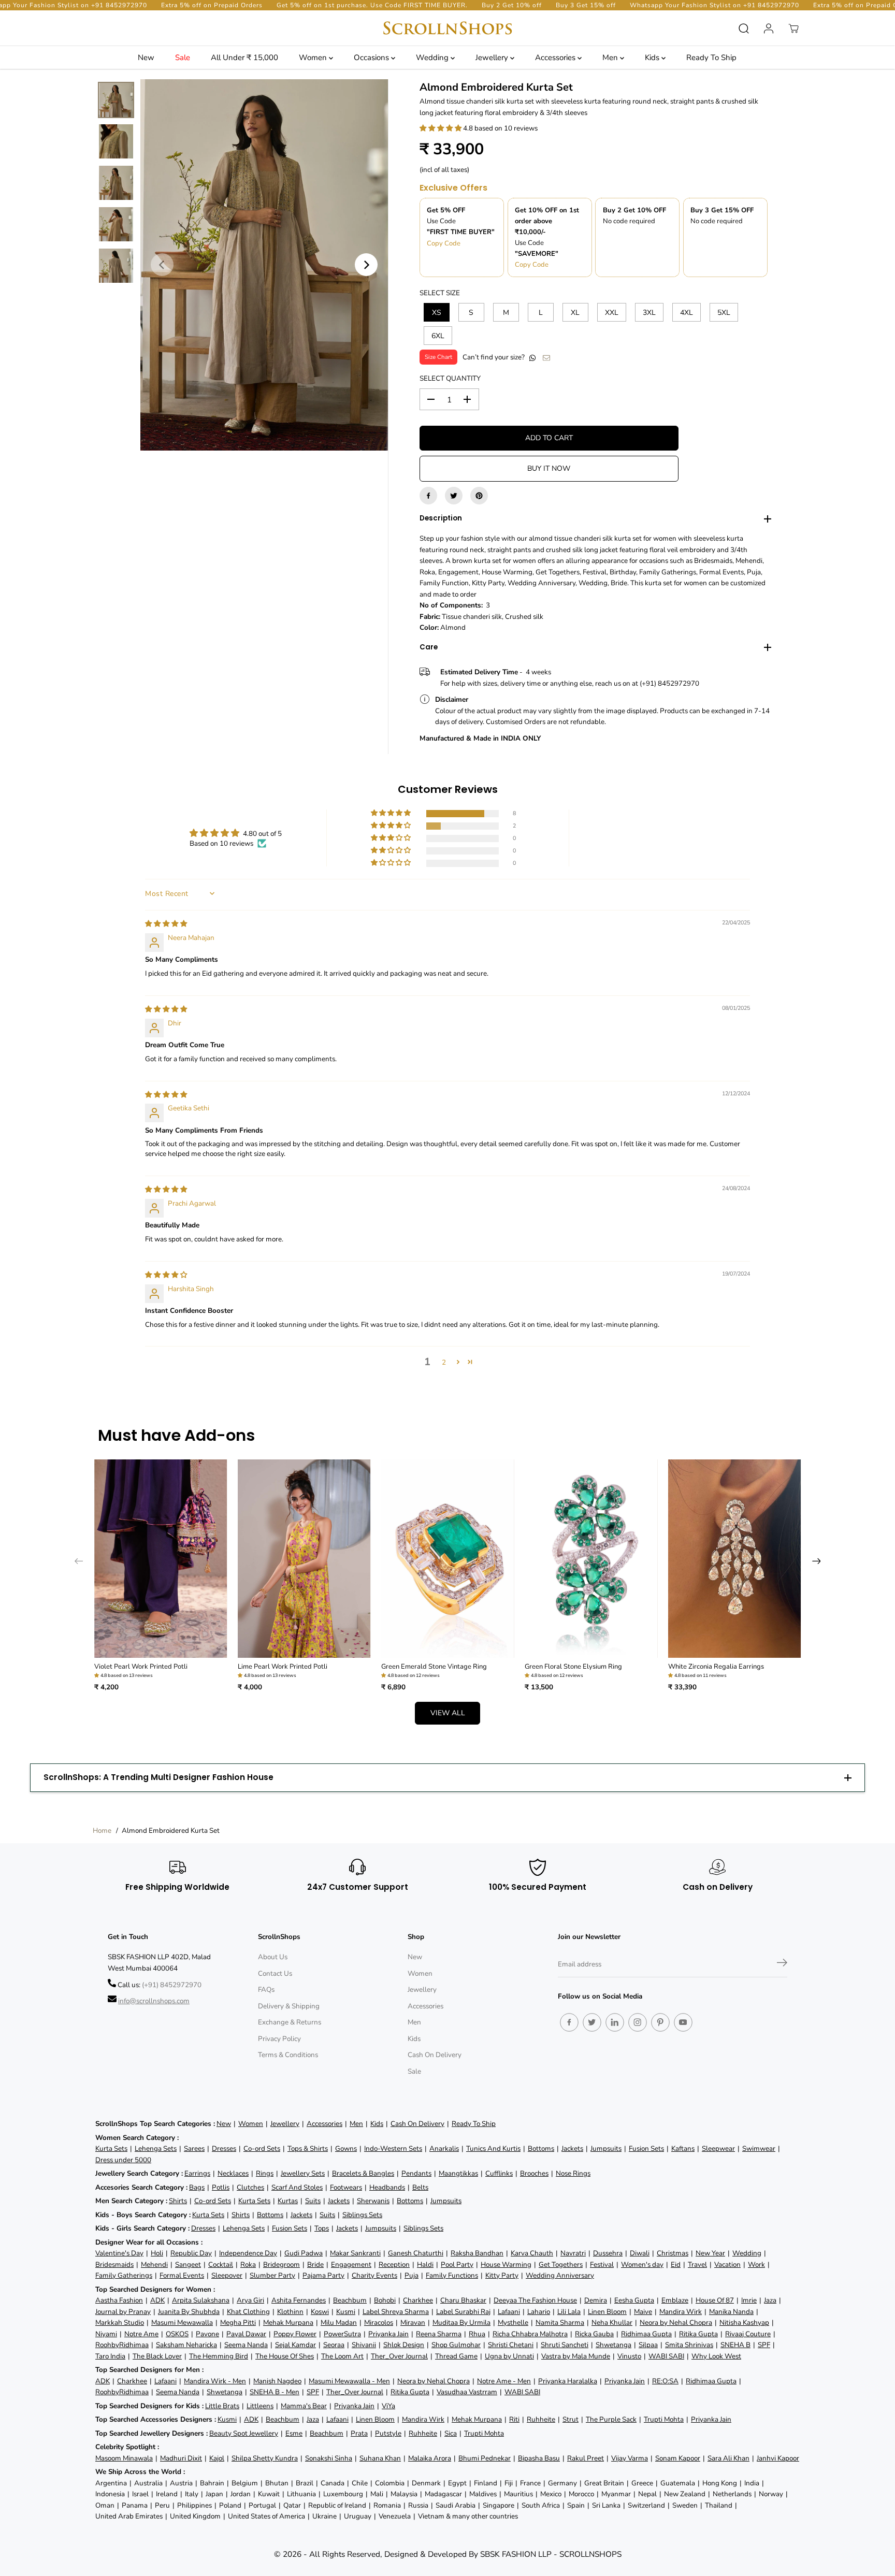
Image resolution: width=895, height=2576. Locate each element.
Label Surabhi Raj (463, 2312)
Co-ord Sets (262, 2148)
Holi (157, 2253)
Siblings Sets (362, 2215)
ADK (157, 2300)
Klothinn (290, 2312)
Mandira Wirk (681, 2312)
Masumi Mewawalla (182, 2322)
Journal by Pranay (123, 2312)
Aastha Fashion (119, 2300)
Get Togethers (561, 2264)
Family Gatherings (124, 2275)
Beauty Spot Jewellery (244, 2433)
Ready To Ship (711, 57)
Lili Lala (569, 2312)
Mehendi (154, 2264)
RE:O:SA (665, 2381)
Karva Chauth (532, 2253)
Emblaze (675, 2300)
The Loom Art (342, 2356)
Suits (313, 2201)
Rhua (477, 2334)
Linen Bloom (607, 2312)
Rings (265, 2173)
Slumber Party (272, 2275)
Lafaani (509, 2312)
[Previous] (162, 265)
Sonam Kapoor (678, 2458)
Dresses (224, 2148)
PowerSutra (342, 2334)
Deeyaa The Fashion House (535, 2300)
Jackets (572, 2148)
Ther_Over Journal (399, 2356)
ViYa (388, 2406)
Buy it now (549, 468)
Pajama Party (323, 2275)
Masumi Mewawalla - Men (349, 2381)
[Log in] (769, 28)
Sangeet (188, 2264)
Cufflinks (499, 2173)
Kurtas (288, 2201)
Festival (602, 2264)
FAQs (266, 1989)
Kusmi (346, 2312)
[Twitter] (454, 496)
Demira (596, 2300)
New (146, 57)
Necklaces (233, 2173)
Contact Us (275, 1973)
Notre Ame (141, 2334)
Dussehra (608, 2253)
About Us (273, 1957)
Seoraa (334, 2345)
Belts (420, 2187)
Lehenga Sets (156, 2148)
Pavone (207, 2334)
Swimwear (759, 2148)
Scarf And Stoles (297, 2187)
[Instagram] (638, 2022)
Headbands (387, 2187)
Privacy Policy (279, 2039)
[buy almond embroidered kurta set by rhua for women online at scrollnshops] (264, 265)
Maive (643, 2312)
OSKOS (177, 2334)
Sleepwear (718, 2148)
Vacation (727, 2264)
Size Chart (438, 357)
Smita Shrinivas (689, 2345)
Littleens (260, 2406)
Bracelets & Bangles (363, 2173)
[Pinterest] (479, 496)
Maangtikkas (458, 2173)
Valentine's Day (119, 2253)
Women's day (642, 2264)
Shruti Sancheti (565, 2345)
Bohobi (385, 2300)
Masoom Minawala (124, 2458)
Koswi (320, 2312)
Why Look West (716, 2356)
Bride (315, 2264)
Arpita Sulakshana (201, 2300)
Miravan (413, 2322)
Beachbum (350, 2300)
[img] (166, 924)
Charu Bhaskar (463, 2300)
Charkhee (418, 2300)
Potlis (221, 2187)
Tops (322, 2228)
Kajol (217, 2458)
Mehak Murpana (288, 2322)
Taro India (110, 2356)
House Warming (506, 2264)
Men (611, 57)
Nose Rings (573, 2173)
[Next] (366, 265)
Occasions (372, 57)
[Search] (744, 28)
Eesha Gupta (634, 2300)
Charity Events (374, 2275)
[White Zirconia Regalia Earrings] (735, 1559)
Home (102, 1830)
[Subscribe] (782, 1964)
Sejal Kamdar (295, 2345)
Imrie (749, 2300)
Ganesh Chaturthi (416, 2253)
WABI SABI (666, 2356)
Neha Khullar (612, 2322)
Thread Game (456, 2356)
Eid (676, 2264)
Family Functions (452, 2275)
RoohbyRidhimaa (122, 2345)
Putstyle (388, 2433)
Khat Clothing (248, 2312)
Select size (440, 293)
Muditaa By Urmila (461, 2322)
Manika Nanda (731, 2312)
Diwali (640, 2253)
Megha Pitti (238, 2322)
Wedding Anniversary (560, 2275)
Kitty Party (502, 2275)
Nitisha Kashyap (744, 2322)
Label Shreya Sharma (396, 2312)
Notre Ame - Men (504, 2381)
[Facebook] (428, 496)
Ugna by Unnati (509, 2356)
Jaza (770, 2300)
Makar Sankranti (355, 2253)
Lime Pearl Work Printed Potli (283, 1667)
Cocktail (221, 2264)
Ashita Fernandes (299, 2300)
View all (448, 1713)
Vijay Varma (630, 2458)
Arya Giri (250, 2300)
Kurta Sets (111, 2148)
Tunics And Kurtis (493, 2148)
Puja (412, 2275)
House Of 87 (715, 2300)
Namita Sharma (560, 2322)
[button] (441, 128)
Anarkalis (444, 2148)
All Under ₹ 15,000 (244, 57)
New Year (710, 2253)
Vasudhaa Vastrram (467, 2392)
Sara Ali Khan (728, 2458)
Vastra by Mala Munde (576, 2356)
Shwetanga (613, 2345)
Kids (653, 57)
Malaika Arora (430, 2458)
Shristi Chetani (511, 2345)
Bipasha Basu (539, 2458)
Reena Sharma (439, 2334)
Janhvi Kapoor (778, 2458)
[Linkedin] (615, 2022)
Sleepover (227, 2275)
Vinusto (629, 2356)
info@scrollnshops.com (154, 2001)
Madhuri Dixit (181, 2458)
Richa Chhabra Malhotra (530, 2334)
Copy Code (444, 243)
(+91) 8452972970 (172, 1985)
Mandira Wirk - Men (215, 2381)
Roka (248, 2264)
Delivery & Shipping (289, 2006)
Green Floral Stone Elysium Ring (573, 1667)
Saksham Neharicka (186, 2345)
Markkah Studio (120, 2322)
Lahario (539, 2312)
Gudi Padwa (304, 2253)
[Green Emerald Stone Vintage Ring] (448, 1559)
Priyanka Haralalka (568, 2381)
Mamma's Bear (304, 2406)
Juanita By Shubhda (189, 2312)
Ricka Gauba (594, 2334)
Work (756, 2264)
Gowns (346, 2148)
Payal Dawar (246, 2334)
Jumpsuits (606, 2148)
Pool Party (457, 2264)
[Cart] (793, 28)
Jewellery (493, 57)
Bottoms (541, 2148)
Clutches (250, 2187)
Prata (359, 2433)
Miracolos (379, 2322)
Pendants (416, 2173)
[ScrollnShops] (447, 28)
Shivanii (364, 2345)
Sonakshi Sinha (329, 2458)
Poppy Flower (295, 2334)
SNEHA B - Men (275, 2392)
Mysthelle (513, 2322)
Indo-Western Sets (393, 2148)
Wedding (433, 57)
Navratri (573, 2253)
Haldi (425, 2264)
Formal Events (182, 2275)
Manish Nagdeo (277, 2381)
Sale (183, 57)
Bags (197, 2187)
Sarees (194, 2148)
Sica (451, 2433)
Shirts (178, 2201)
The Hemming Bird (219, 2356)
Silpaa (648, 2345)
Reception (394, 2264)
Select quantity (450, 378)
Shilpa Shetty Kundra (265, 2458)
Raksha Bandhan (477, 2253)
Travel (697, 2264)
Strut (571, 2419)
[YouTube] (683, 2022)
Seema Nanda (246, 2345)
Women (314, 57)
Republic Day (191, 2253)
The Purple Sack (611, 2419)
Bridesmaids (114, 2264)
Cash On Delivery (435, 2055)
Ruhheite (541, 2419)
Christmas (673, 2253)
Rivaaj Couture (748, 2334)
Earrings (197, 2173)
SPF (764, 2345)
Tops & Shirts (308, 2148)
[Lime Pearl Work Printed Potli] (304, 1559)
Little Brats (222, 2406)
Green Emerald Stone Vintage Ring (434, 1667)
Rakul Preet (586, 2458)
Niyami (106, 2334)
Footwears (346, 2187)
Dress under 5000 (123, 2160)
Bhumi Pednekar (485, 2458)
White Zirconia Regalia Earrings (716, 1667)
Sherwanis (373, 2201)
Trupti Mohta (664, 2419)
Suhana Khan (380, 2458)
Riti (514, 2419)
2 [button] (444, 1362)
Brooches (534, 2173)
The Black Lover (157, 2356)
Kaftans (683, 2148)
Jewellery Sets (303, 2173)
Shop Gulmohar (456, 2345)
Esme (294, 2433)
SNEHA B (735, 2345)
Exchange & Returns (290, 2022)
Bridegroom (282, 2264)
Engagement (351, 2264)
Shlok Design (404, 2345)
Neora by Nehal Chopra (676, 2322)
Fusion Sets (646, 2148)
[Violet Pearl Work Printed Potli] (161, 1559)
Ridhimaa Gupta (646, 2334)
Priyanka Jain (388, 2334)
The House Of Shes (285, 2356)
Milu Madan (339, 2322)
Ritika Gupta (698, 2334)
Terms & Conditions (288, 2055)
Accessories (556, 57)
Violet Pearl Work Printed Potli (141, 1667)
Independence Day (248, 2253)
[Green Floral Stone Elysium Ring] (591, 1559)
